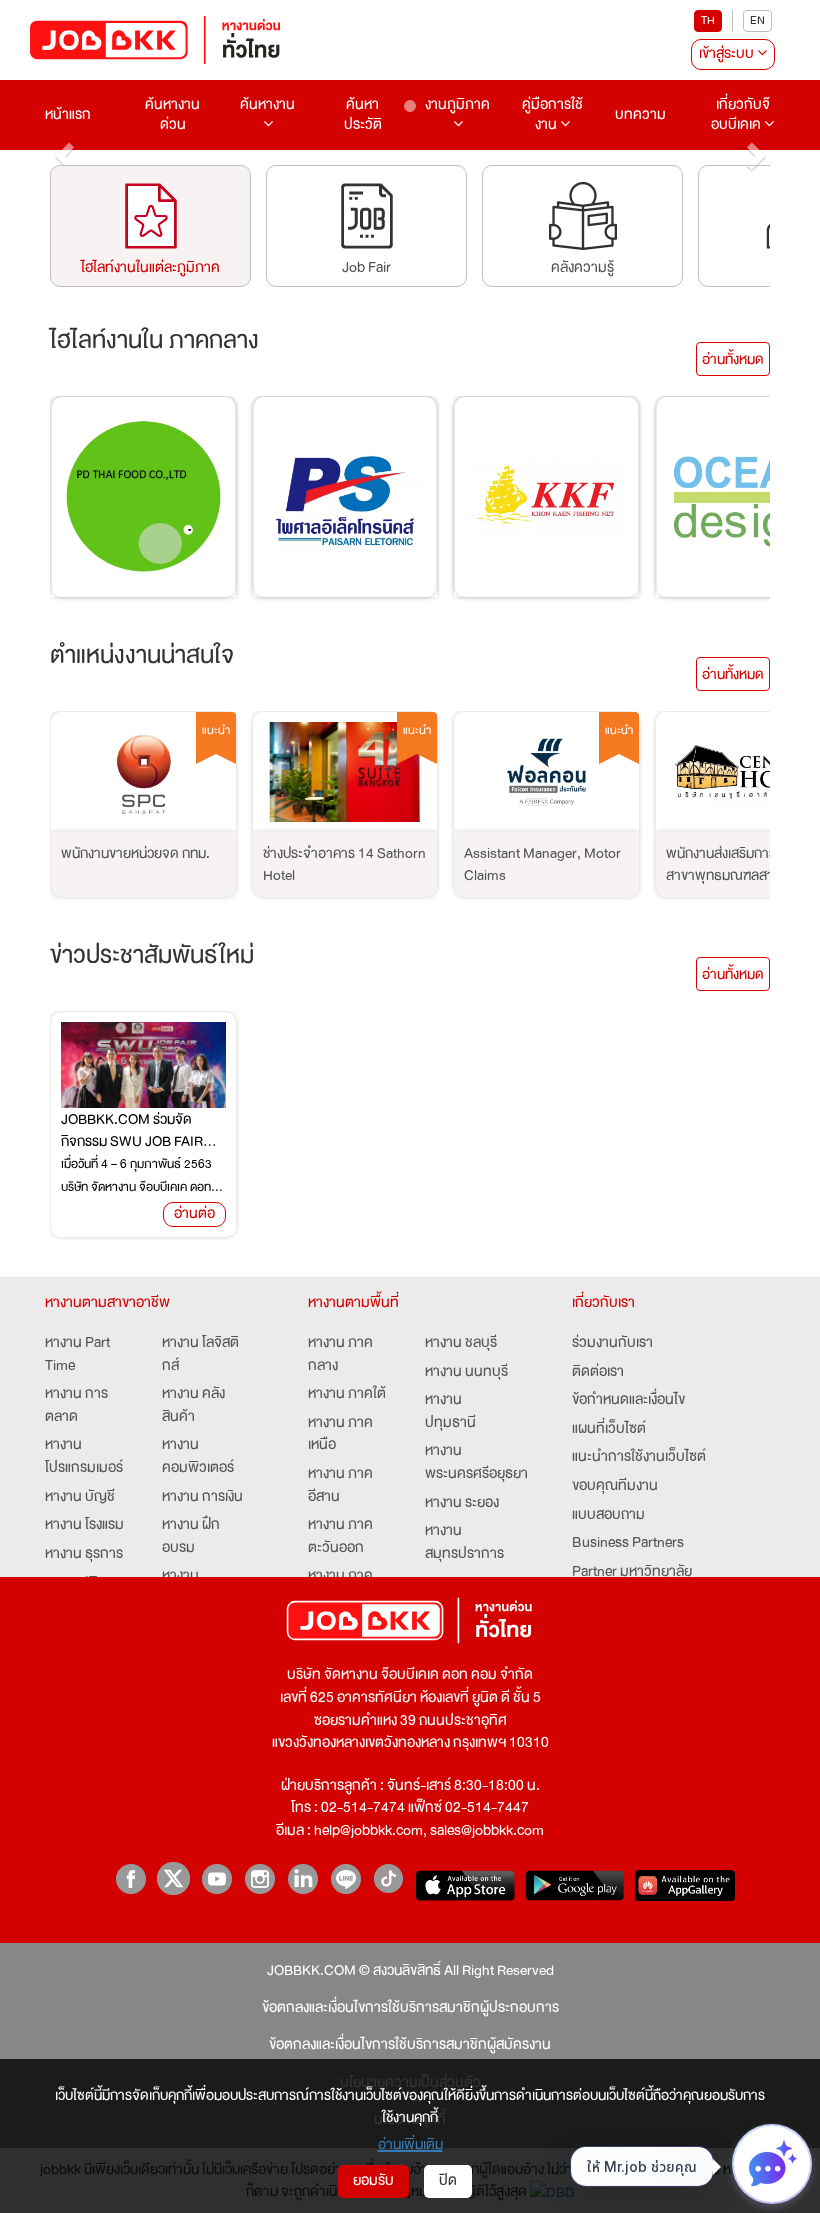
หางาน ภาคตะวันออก (340, 1536)
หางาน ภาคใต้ (347, 1393)
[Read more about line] (345, 1878)
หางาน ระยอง (462, 1502)
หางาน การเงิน (202, 1496)
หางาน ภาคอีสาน (340, 1485)
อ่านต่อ (194, 1214)
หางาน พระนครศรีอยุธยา (476, 1462)
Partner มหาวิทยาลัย (632, 1571)
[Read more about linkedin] (302, 1878)
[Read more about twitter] (173, 1878)
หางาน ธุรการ (84, 1553)
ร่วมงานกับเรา (612, 1342)
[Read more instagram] (259, 1878)
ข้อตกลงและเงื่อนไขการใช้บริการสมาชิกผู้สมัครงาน (410, 2044)
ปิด (448, 2180)
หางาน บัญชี (80, 1496)
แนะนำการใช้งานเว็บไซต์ (639, 1456)
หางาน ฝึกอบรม (191, 1536)
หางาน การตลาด (76, 1405)
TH (708, 20)
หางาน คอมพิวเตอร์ (198, 1456)
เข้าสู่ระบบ (728, 53)
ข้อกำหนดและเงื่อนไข (628, 1399)
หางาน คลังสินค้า (193, 1405)
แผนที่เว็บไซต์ (609, 1428)
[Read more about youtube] (216, 1878)
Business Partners (628, 1542)
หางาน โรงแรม (84, 1524)
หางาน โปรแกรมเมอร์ (84, 1456)
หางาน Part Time (77, 1354)
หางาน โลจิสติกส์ (200, 1354)
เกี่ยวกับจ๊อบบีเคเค (740, 114)
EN (757, 20)
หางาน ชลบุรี (461, 1342)
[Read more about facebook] (130, 1878)
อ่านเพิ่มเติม (410, 2144)
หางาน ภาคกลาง (340, 1354)
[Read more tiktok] (388, 1878)
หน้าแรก (68, 114)
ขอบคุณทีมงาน (615, 1485)
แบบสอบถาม (608, 1514)
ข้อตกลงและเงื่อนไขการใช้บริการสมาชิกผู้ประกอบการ (410, 2007)
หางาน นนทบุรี (466, 1371)
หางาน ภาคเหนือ (340, 1434)
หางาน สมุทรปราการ (464, 1542)
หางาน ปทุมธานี (450, 1411)
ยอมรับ (373, 2180)
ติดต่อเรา (598, 1371)
